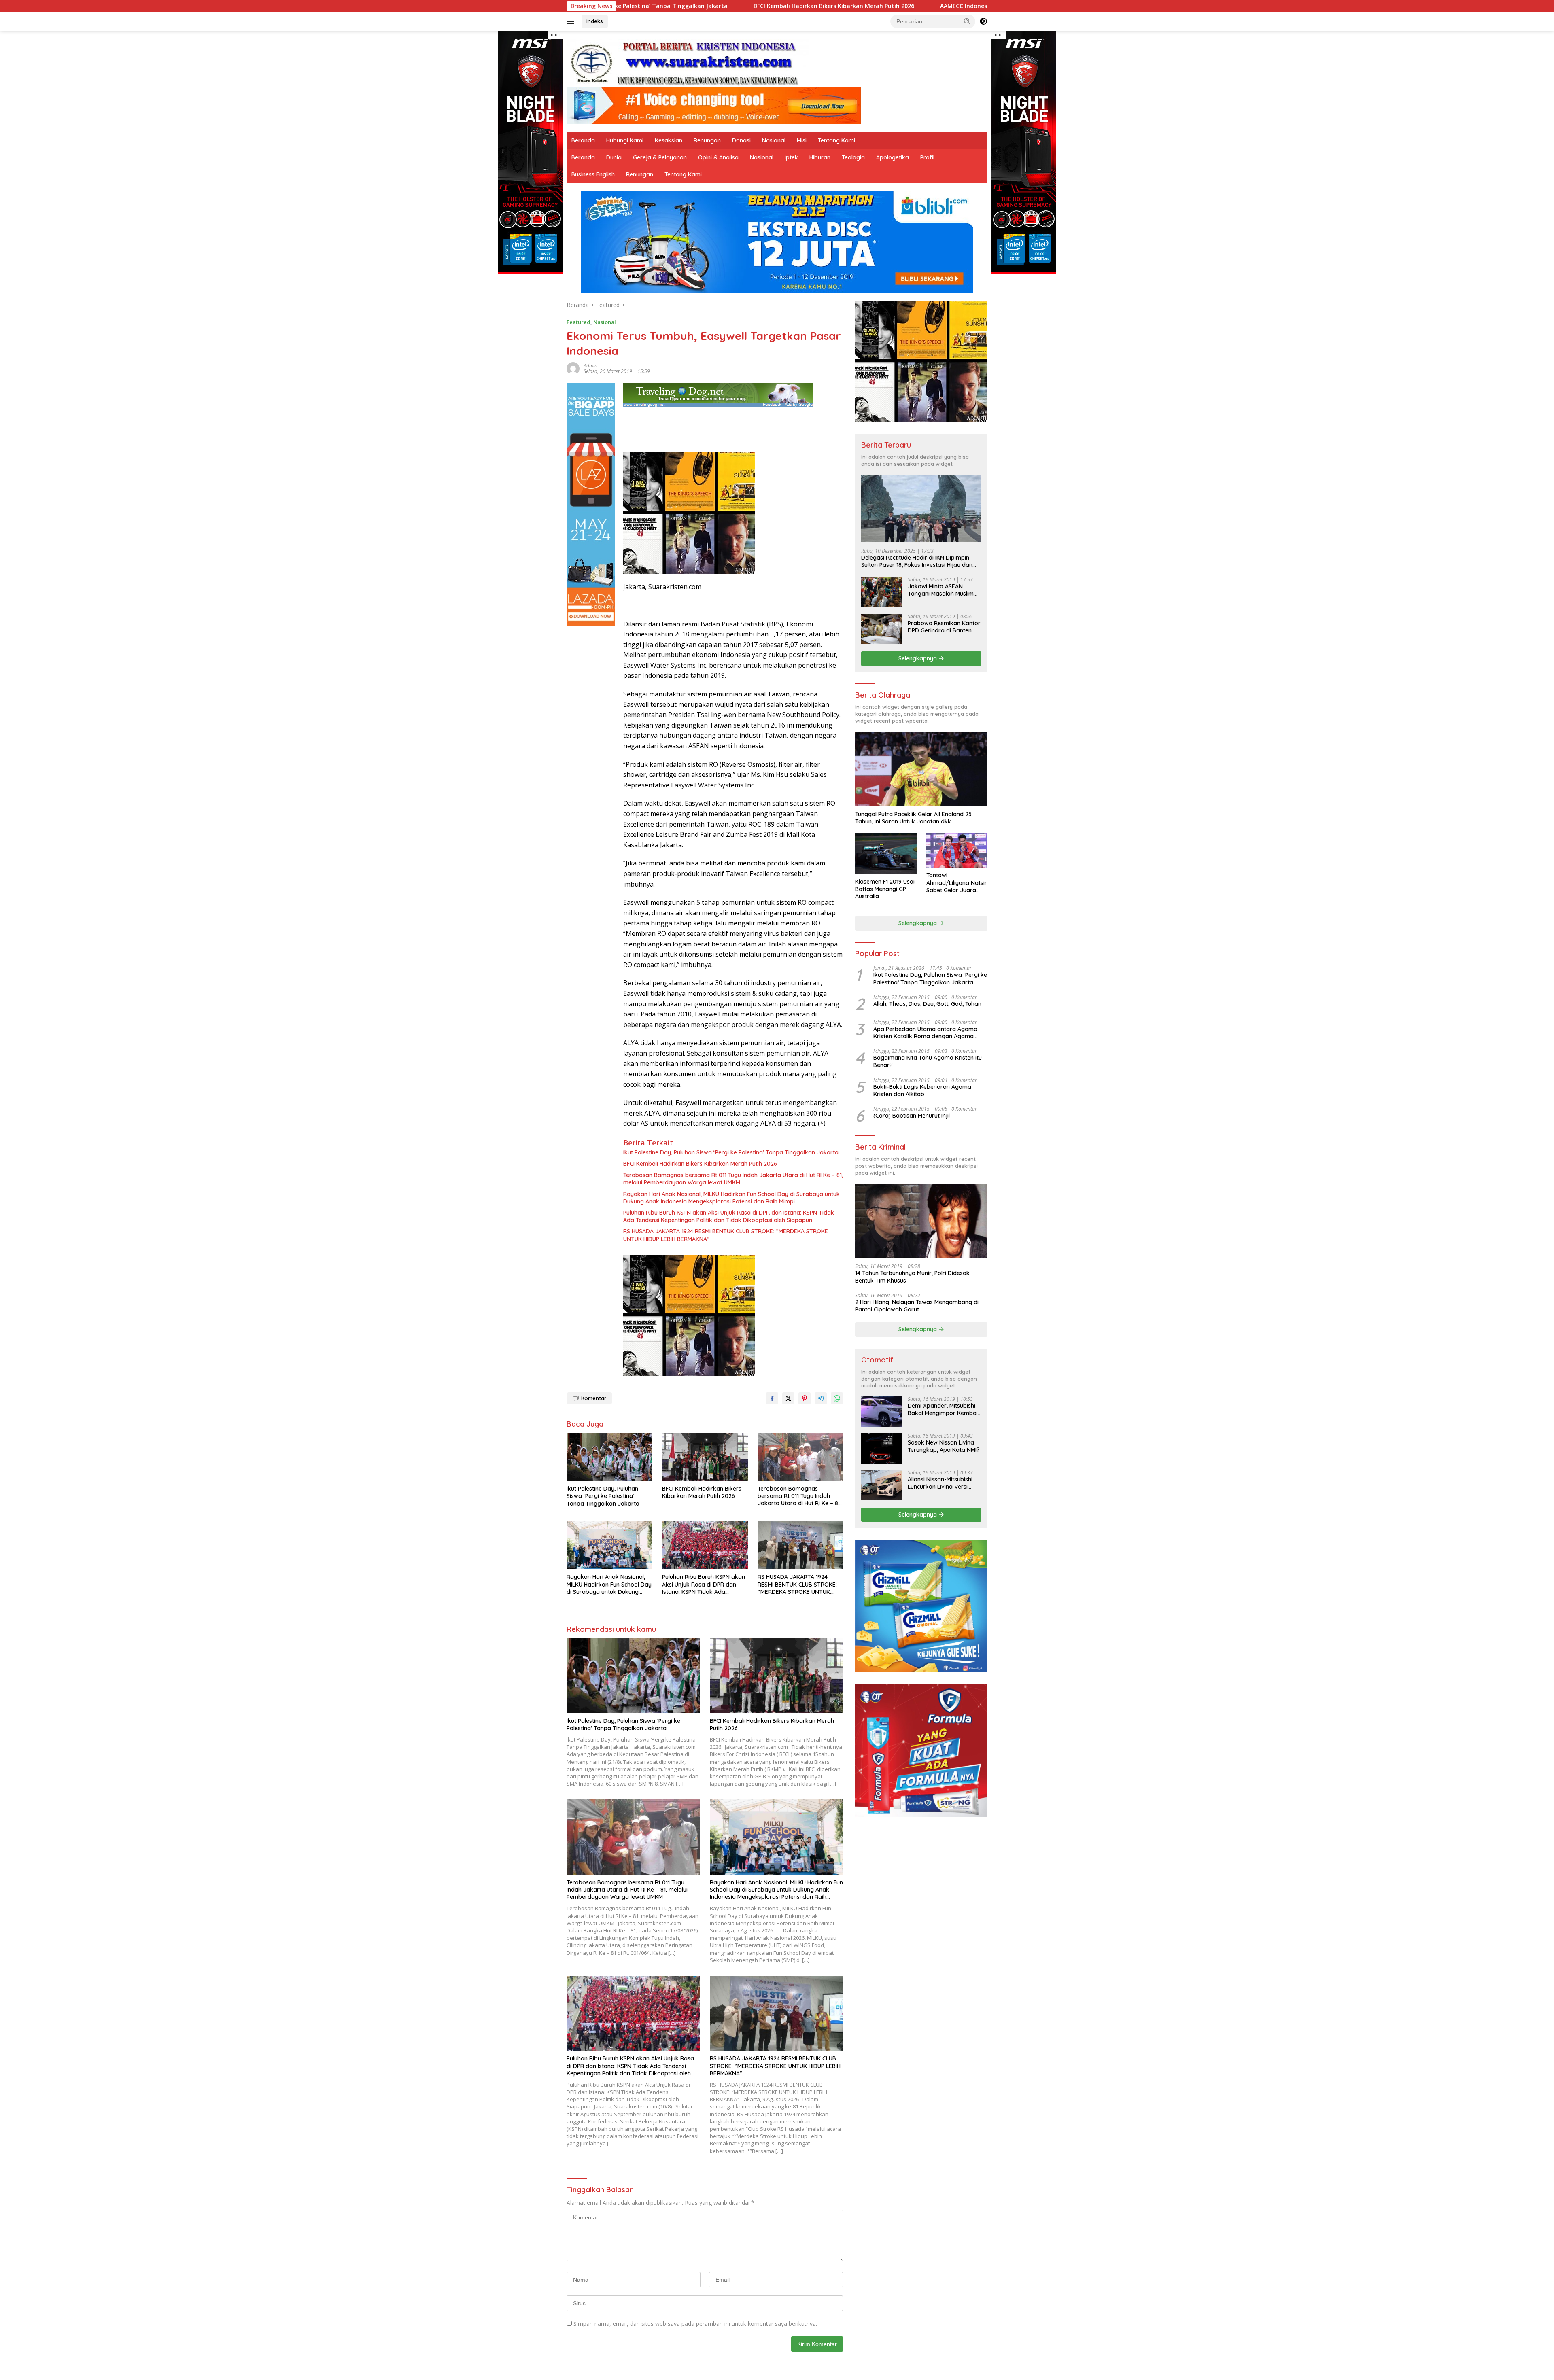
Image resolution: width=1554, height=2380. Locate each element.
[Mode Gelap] (983, 21)
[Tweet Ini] (788, 1398)
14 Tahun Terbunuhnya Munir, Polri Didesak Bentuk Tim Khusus (912, 1277)
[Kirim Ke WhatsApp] (837, 1398)
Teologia (853, 157)
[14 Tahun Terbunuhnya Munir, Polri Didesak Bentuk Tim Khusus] (921, 1221)
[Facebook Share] (772, 1398)
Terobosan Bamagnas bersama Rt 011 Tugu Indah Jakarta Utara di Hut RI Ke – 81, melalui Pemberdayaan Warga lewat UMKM (733, 1179)
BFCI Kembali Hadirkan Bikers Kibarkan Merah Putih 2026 (700, 1164)
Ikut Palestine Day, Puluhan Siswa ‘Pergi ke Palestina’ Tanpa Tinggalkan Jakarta (731, 1152)
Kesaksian (669, 140)
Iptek (791, 157)
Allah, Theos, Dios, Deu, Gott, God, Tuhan (927, 1004)
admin (590, 366)
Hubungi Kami (625, 140)
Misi (802, 140)
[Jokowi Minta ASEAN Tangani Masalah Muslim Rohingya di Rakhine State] (881, 592)
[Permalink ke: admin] (573, 368)
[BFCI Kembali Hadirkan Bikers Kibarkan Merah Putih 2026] (705, 1457)
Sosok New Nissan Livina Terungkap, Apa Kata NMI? (944, 1446)
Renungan (707, 140)
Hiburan (820, 157)
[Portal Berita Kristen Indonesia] (688, 63)
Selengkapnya (918, 658)
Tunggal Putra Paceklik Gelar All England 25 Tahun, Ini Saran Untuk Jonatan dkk (913, 818)
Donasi (741, 140)
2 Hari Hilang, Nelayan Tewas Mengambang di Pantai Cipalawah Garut (917, 1306)
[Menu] (572, 21)
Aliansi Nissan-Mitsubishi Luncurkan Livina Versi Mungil (940, 1483)
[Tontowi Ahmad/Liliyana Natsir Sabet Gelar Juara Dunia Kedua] (957, 850)
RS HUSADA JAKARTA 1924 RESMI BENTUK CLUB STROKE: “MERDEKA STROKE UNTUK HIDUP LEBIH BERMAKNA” (726, 1235)
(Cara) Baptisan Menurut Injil (912, 1116)
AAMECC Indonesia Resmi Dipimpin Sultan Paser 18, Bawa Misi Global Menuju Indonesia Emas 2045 (769, 6)
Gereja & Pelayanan (660, 157)
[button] (967, 21)
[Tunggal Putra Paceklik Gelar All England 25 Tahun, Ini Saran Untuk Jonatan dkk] (921, 769)
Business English (593, 174)
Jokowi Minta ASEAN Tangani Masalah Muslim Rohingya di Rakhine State (943, 590)
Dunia (614, 157)
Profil (927, 157)
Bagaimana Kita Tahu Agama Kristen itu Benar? (928, 1061)
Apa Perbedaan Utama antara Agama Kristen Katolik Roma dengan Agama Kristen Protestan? (925, 1033)
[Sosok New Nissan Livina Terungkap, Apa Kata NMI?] (881, 1448)
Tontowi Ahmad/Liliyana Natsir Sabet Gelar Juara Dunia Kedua (957, 883)
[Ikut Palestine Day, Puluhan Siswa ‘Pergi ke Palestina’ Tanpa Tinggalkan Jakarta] (609, 1457)
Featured (579, 322)
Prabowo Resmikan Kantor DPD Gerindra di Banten (944, 627)
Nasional (774, 140)
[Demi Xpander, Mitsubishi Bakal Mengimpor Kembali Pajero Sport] (881, 1412)
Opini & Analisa (718, 157)
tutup (555, 35)
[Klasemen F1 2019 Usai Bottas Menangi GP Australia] (886, 854)
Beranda (583, 140)
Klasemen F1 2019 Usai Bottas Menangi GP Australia (885, 889)
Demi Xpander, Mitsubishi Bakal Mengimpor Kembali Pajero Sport (943, 1409)
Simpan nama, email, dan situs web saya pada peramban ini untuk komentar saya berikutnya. (695, 2324)
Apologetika (893, 157)
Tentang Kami (836, 140)
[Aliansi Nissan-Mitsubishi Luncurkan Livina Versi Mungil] (881, 1485)
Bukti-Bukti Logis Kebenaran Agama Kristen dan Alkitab (922, 1090)
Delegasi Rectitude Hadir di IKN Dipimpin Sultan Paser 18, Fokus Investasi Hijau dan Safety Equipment (917, 561)
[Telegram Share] (821, 1398)
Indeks (595, 21)
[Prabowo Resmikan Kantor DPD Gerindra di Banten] (881, 629)
